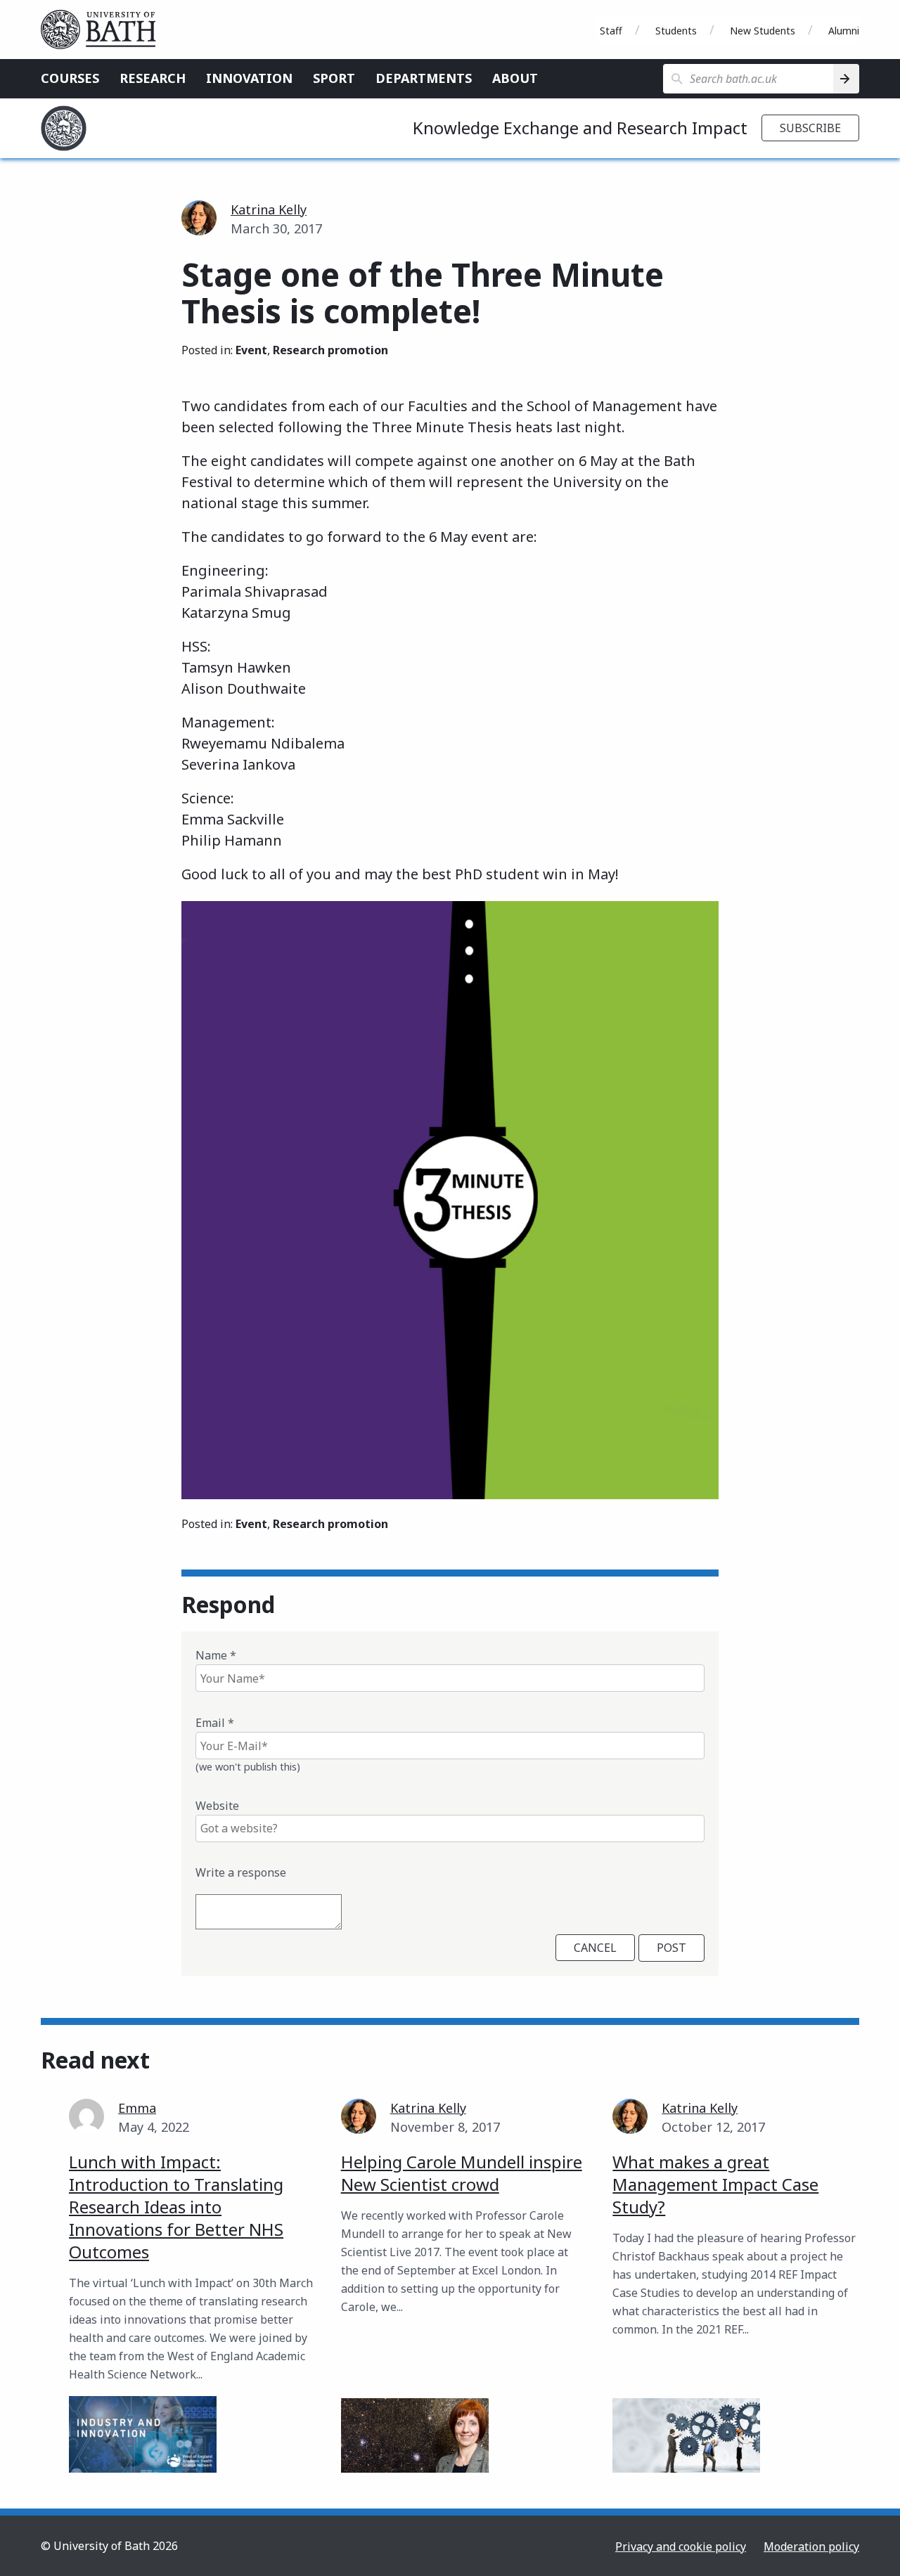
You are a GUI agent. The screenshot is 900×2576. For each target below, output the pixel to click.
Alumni (844, 31)
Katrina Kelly (269, 209)
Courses (70, 78)
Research (153, 78)
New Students (763, 31)
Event (251, 350)
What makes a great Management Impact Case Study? (715, 2184)
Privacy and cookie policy (681, 2546)
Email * (215, 1723)
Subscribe (810, 128)
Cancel (595, 1948)
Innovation (249, 78)
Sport (334, 78)
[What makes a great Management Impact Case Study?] (686, 2436)
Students (676, 31)
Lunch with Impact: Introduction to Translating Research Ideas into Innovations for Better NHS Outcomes (176, 2207)
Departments (424, 78)
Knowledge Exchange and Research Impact (580, 128)
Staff (611, 31)
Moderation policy (811, 2546)
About (515, 78)
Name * (216, 1655)
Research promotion (330, 350)
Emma (137, 2108)
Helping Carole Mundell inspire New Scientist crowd (462, 2173)
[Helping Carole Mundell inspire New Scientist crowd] (415, 2436)
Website (217, 1806)
